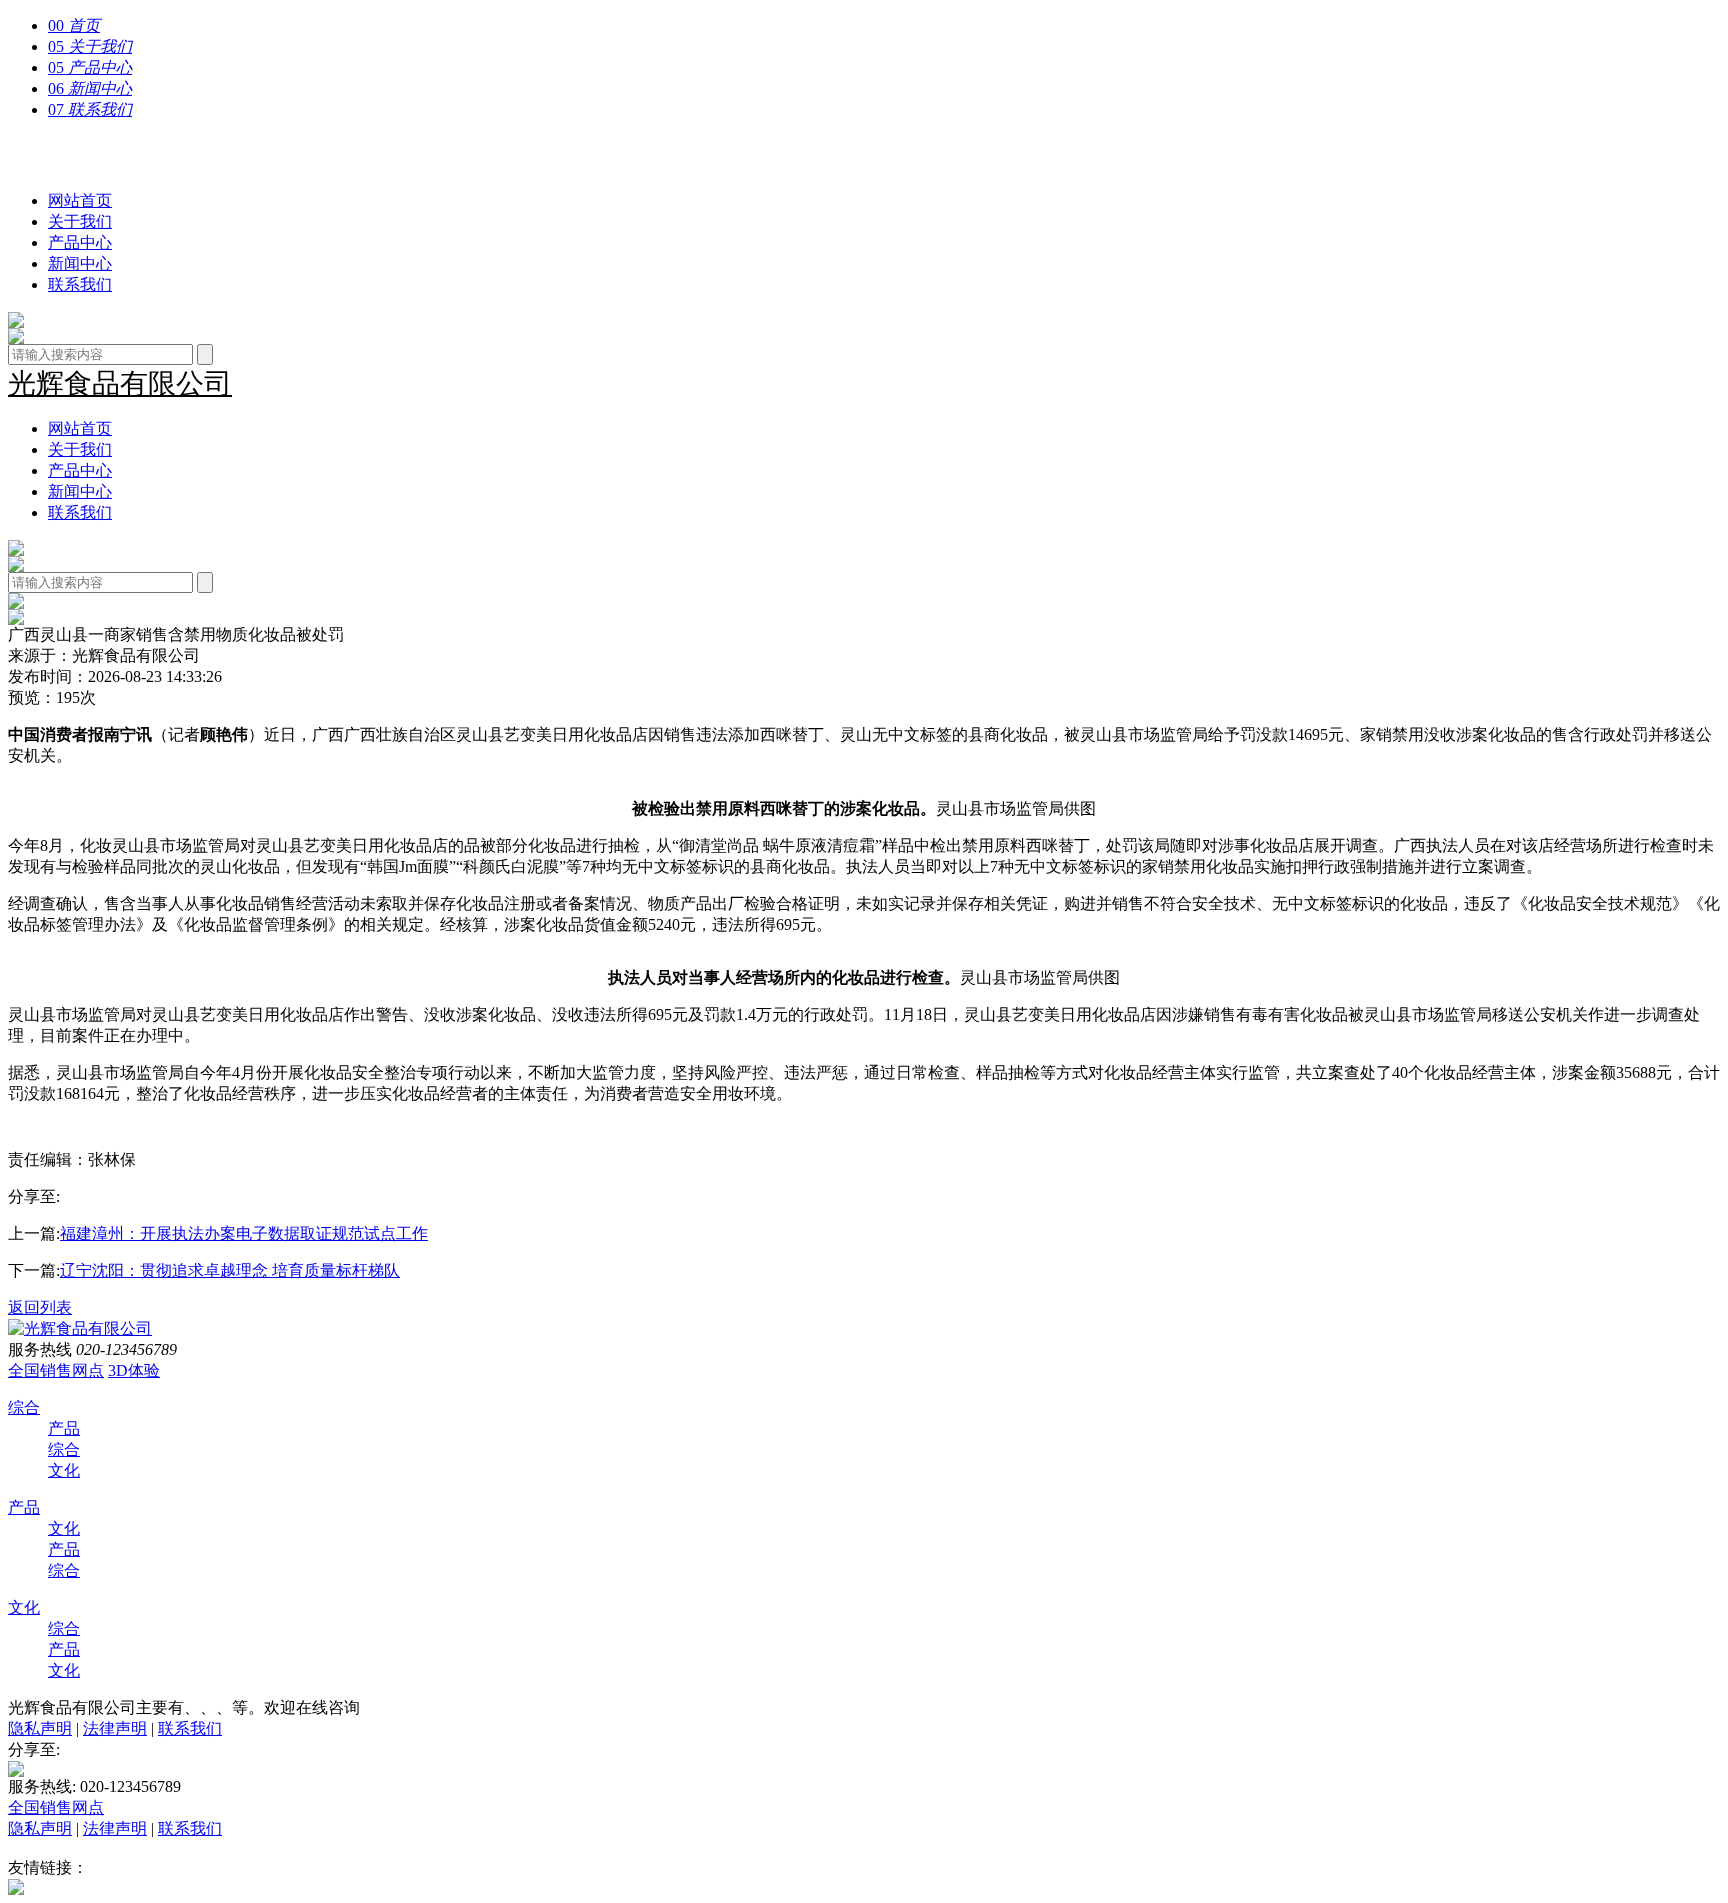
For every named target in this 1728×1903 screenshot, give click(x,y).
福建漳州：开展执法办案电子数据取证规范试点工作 (244, 1233)
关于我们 (80, 221)
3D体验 (134, 1370)
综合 (24, 1407)
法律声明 (115, 1728)
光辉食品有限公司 (120, 155)
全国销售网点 (56, 1370)
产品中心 (80, 242)
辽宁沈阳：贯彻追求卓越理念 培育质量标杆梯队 (230, 1270)
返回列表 (40, 1307)
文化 (64, 1470)
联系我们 (80, 284)
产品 (64, 1428)
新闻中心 (80, 263)
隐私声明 (40, 1728)
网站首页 (80, 200)
